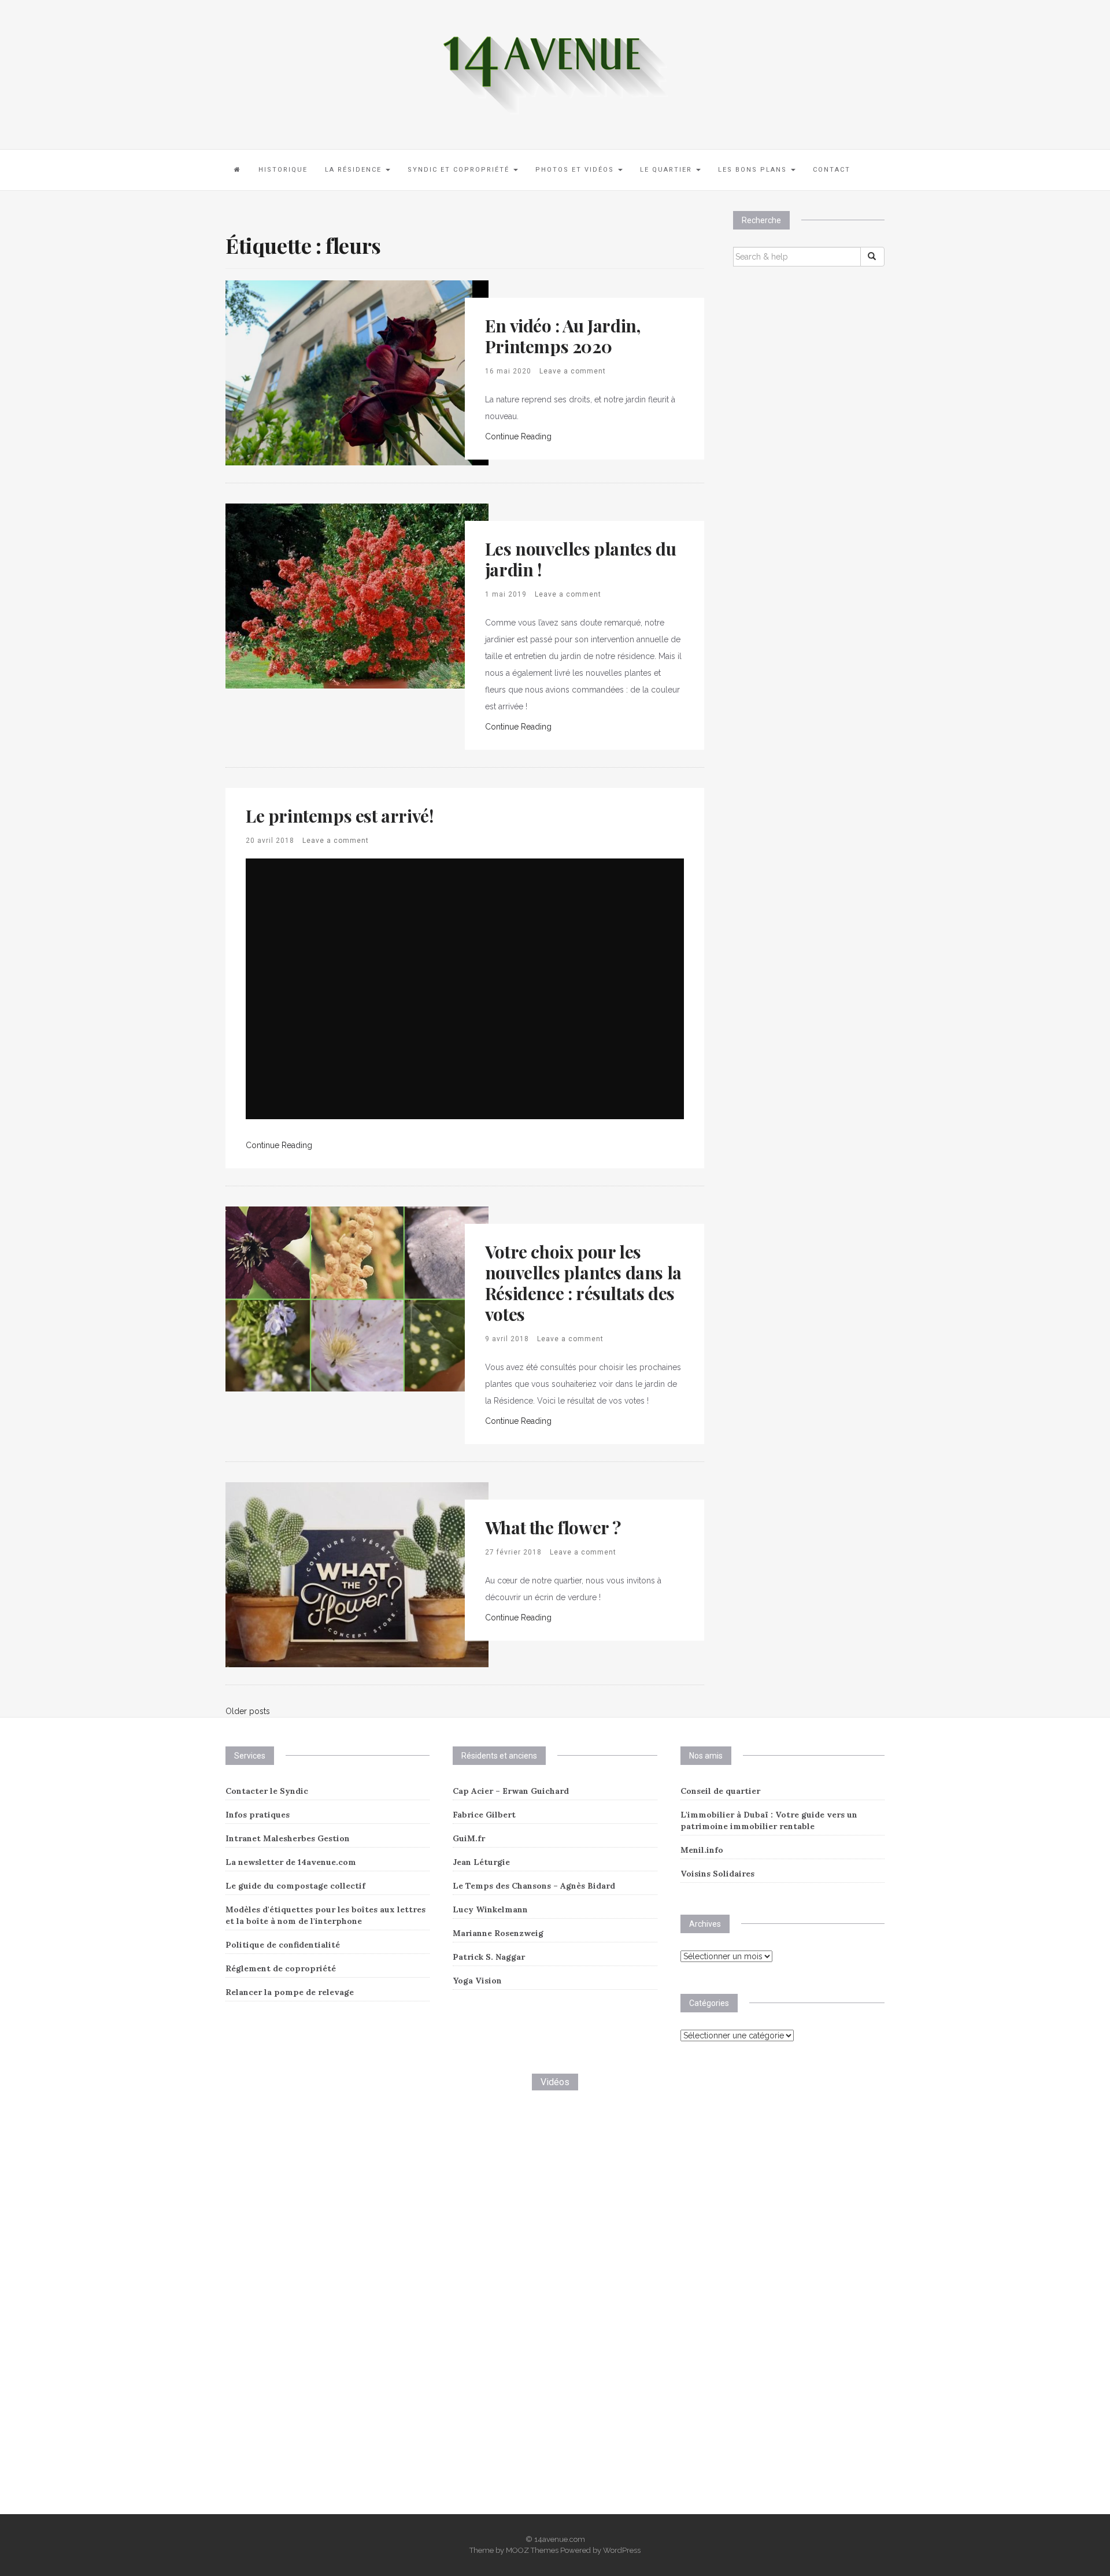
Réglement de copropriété (281, 1968)
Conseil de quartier (720, 1791)
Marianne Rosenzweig (498, 1933)
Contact (832, 170)
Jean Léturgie (481, 1862)
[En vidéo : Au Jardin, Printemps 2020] (349, 372)
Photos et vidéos (576, 170)
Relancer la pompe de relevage (290, 1992)
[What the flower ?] (357, 1574)
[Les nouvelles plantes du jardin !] (357, 595)
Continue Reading (518, 436)
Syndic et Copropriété (460, 170)
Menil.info (702, 1850)
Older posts (248, 1711)
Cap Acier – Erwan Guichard (511, 1791)
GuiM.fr (469, 1838)
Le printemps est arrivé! (339, 816)
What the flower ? (553, 1527)
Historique (283, 170)
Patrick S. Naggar (489, 1957)
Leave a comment (573, 371)
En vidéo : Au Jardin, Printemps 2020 (563, 336)
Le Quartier (667, 170)
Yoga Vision (477, 1981)
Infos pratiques (258, 1815)
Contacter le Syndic (267, 1791)
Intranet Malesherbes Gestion (288, 1838)
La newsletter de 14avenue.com (291, 1862)
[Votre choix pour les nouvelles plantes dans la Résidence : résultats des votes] (357, 1298)
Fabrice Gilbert (484, 1815)
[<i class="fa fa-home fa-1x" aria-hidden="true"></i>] (238, 170)
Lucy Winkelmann (490, 1909)
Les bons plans (754, 170)
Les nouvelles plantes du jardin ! (580, 559)
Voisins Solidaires (717, 1874)
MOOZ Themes (532, 2550)
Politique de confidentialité (283, 1945)
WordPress (622, 2550)
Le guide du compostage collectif (295, 1886)
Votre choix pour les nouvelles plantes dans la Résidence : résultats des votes (583, 1283)
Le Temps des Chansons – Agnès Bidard (534, 1886)
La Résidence (355, 170)
